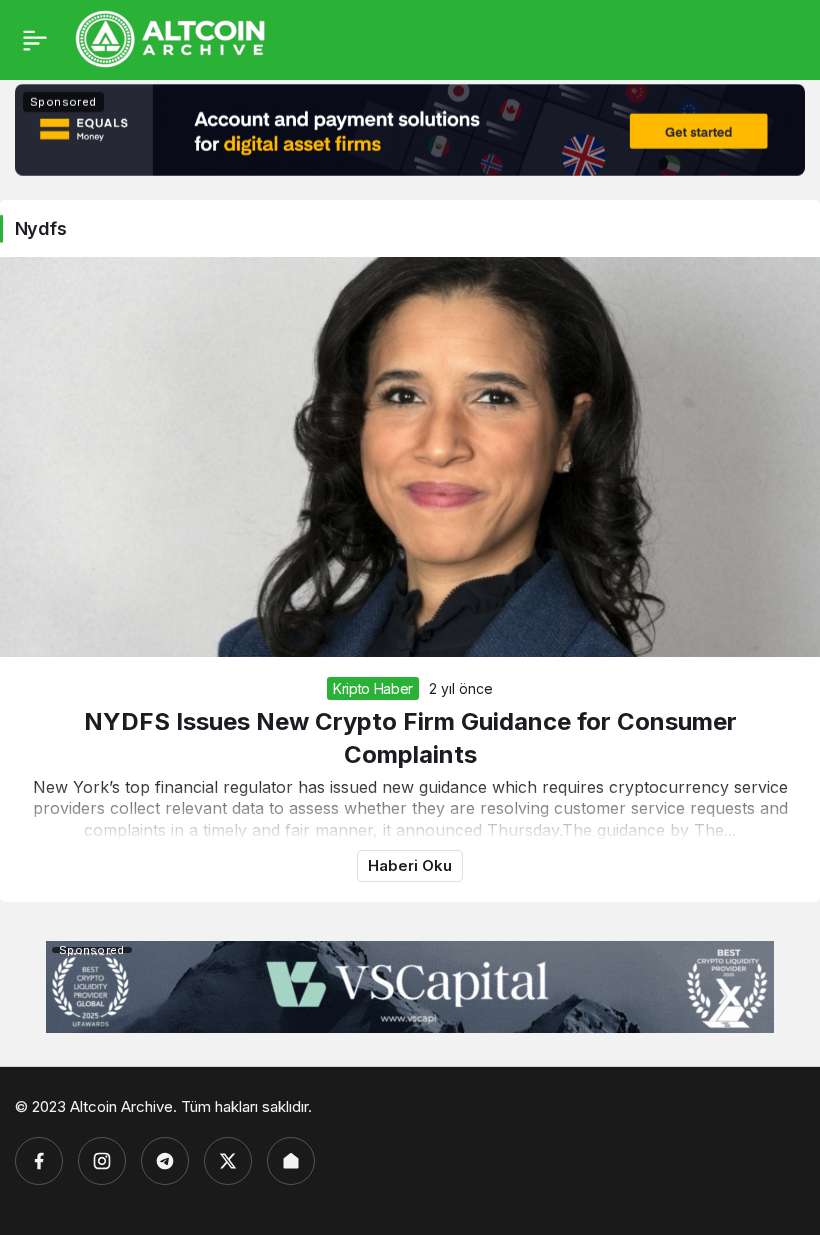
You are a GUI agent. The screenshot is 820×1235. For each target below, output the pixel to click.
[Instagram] (102, 1161)
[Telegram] (165, 1161)
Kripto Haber (373, 688)
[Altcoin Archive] (171, 38)
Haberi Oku (410, 865)
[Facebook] (39, 1161)
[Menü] (35, 40)
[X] (228, 1161)
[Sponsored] (410, 170)
